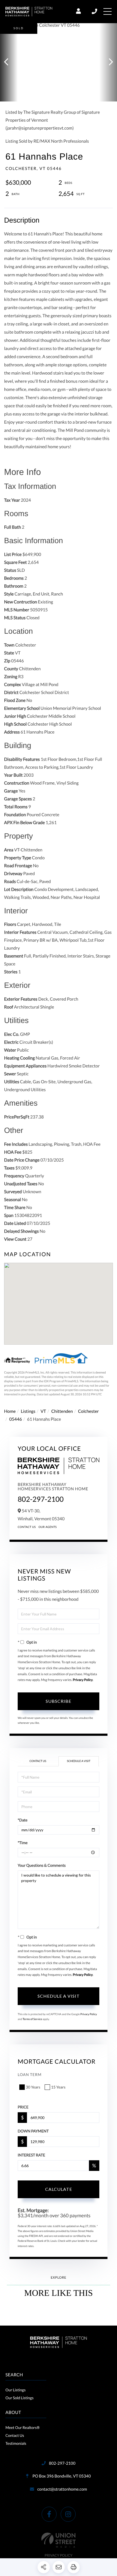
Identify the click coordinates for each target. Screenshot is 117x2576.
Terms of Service (32, 2019)
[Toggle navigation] (107, 11)
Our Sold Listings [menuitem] (19, 2398)
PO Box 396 (61, 2476)
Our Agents (48, 1527)
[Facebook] (49, 2514)
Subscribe (59, 1701)
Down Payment (33, 2131)
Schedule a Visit (79, 1761)
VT (43, 1411)
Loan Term (30, 2074)
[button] (9, 62)
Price (23, 2107)
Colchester (88, 1411)
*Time (23, 1843)
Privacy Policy (83, 1680)
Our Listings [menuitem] (16, 2390)
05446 (16, 1419)
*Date (23, 1820)
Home (10, 1411)
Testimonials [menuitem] (16, 2443)
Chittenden (62, 1411)
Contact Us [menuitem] (15, 2435)
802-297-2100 (95, 11)
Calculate (59, 2189)
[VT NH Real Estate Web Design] (59, 2540)
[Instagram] (68, 2514)
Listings (28, 1411)
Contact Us (27, 1527)
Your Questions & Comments (42, 1865)
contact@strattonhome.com (62, 2489)
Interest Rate (31, 2155)
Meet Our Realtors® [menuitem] (23, 2427)
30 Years (33, 2087)
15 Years (58, 2087)
